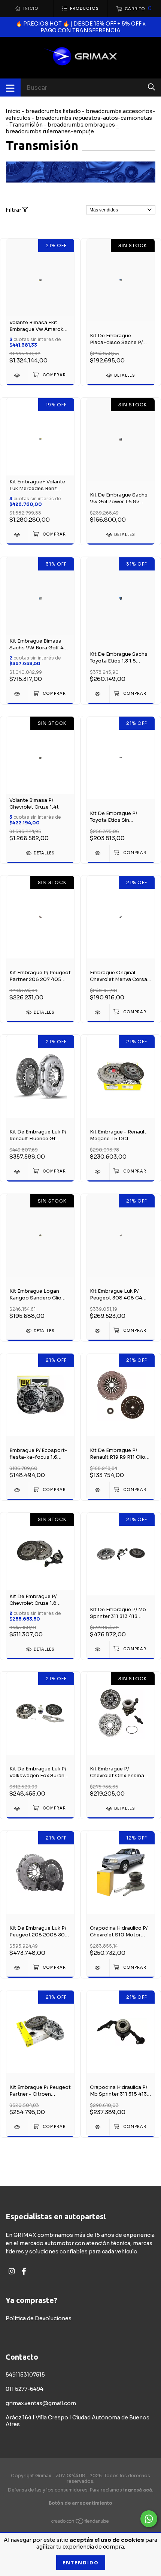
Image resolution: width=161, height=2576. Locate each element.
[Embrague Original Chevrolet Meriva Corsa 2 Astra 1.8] (98, 1012)
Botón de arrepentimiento (80, 2503)
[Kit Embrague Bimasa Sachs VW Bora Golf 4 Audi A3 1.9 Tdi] (18, 694)
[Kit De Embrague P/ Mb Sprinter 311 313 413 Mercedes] (98, 1649)
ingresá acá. (138, 2490)
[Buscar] (151, 87)
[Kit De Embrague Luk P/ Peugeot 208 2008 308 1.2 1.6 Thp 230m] (18, 1968)
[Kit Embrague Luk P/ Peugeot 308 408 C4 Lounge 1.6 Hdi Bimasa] (98, 1331)
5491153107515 (25, 2375)
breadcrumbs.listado (53, 111)
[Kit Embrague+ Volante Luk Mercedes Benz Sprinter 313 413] (18, 535)
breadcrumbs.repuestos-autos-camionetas (94, 118)
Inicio (13, 111)
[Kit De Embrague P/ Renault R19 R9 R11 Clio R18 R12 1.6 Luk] (98, 1490)
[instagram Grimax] (12, 2271)
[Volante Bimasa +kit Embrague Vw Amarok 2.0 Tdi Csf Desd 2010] (18, 375)
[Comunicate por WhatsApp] (149, 2519)
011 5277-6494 (25, 2389)
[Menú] (10, 88)
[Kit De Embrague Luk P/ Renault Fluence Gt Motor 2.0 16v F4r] (18, 1172)
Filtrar (14, 210)
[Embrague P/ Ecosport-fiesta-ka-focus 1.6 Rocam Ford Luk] (18, 1490)
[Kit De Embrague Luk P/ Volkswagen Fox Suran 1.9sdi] (18, 1809)
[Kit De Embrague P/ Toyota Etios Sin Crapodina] (98, 853)
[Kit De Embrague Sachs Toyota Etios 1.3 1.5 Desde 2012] (98, 694)
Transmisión (26, 125)
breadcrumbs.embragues (81, 125)
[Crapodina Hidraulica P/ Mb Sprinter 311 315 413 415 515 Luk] (98, 2127)
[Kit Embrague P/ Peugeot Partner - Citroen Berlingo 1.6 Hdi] (18, 2127)
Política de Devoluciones (39, 2318)
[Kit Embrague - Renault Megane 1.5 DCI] (98, 1172)
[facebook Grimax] (24, 2271)
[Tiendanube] (80, 2523)
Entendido (81, 2563)
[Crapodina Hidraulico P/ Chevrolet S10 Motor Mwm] (98, 1968)
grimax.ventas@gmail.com (41, 2403)
